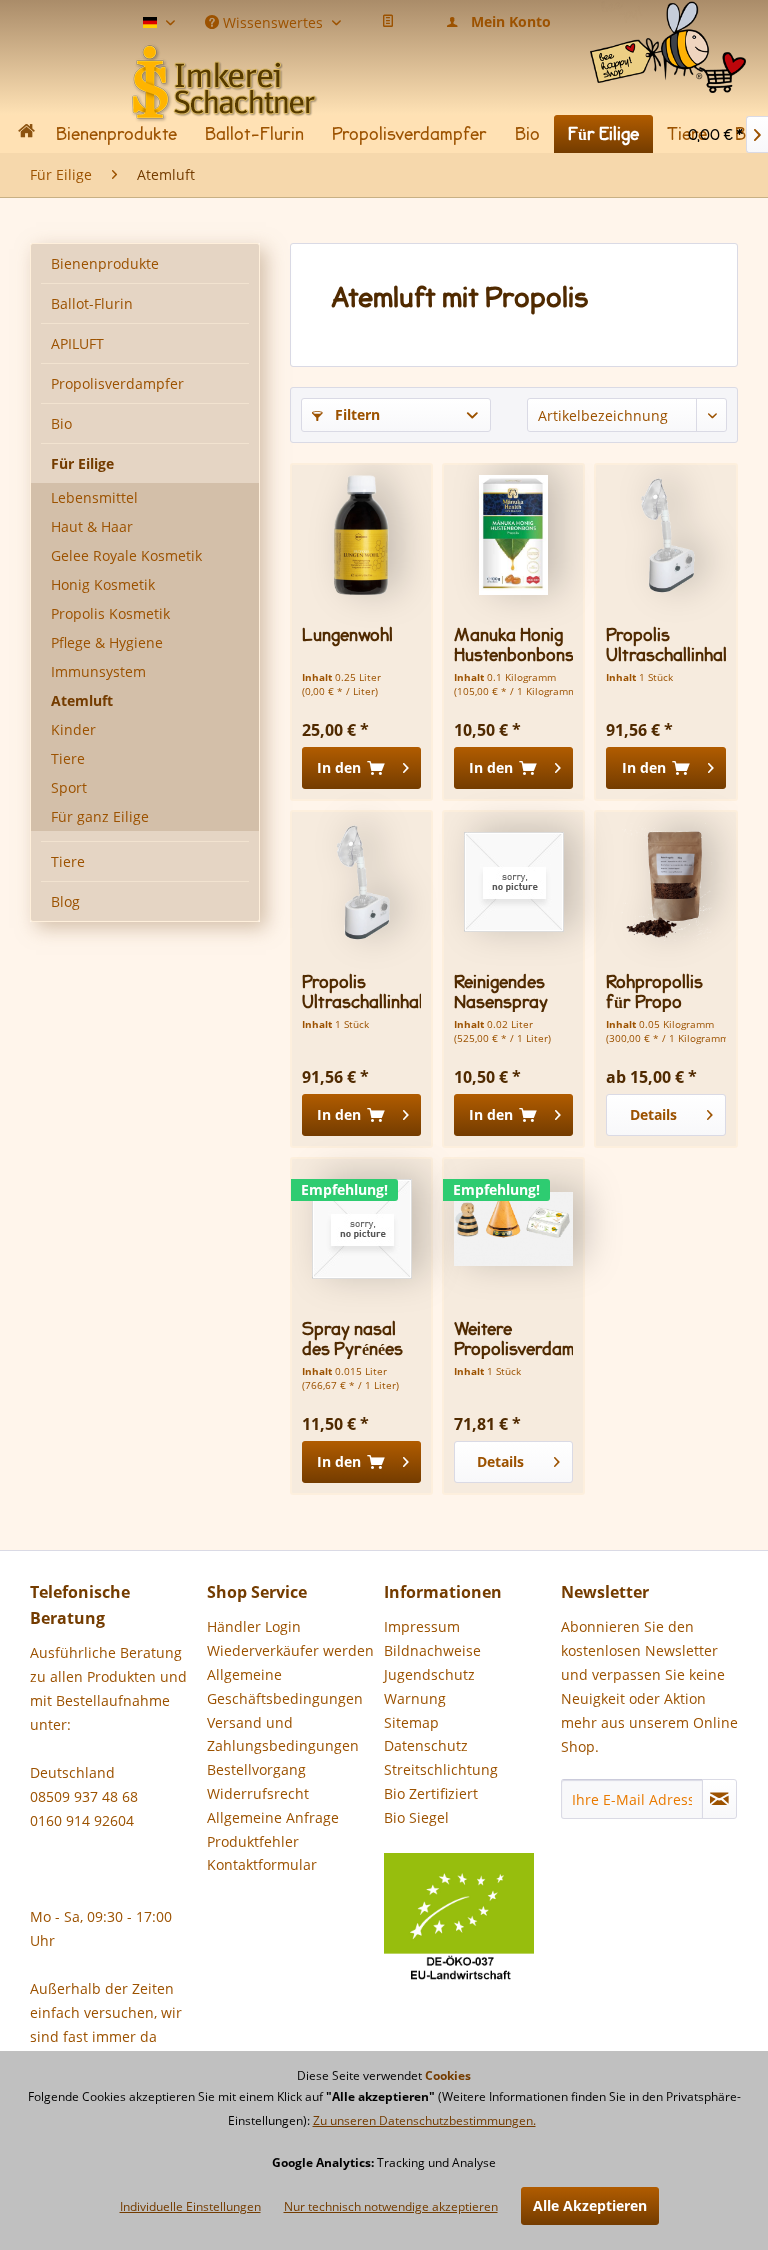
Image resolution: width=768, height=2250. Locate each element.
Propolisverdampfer (117, 383)
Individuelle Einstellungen (190, 2206)
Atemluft (82, 700)
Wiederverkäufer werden (290, 1650)
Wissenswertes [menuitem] (273, 21)
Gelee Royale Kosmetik (126, 555)
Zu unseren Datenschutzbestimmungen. (424, 2120)
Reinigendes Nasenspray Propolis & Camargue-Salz (501, 992)
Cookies (448, 2075)
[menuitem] (668, 25)
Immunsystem (98, 671)
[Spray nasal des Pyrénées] (361, 1229)
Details (653, 1114)
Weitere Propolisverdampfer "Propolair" (513, 1339)
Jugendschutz (429, 1674)
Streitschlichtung (441, 1769)
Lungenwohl (347, 635)
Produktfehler (253, 1841)
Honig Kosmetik (103, 584)
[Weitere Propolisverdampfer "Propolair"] (513, 1229)
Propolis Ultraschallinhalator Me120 (665, 645)
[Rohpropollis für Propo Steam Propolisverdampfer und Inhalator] (665, 882)
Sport (69, 787)
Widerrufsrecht (258, 1793)
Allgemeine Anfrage (273, 1817)
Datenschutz (426, 1745)
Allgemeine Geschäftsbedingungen (285, 1686)
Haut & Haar (92, 526)
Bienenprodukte (105, 263)
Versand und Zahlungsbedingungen (283, 1734)
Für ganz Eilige (100, 816)
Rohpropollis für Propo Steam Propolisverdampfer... (665, 992)
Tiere (68, 758)
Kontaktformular (262, 1864)
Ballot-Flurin (92, 303)
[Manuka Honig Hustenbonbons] (513, 535)
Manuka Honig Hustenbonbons (513, 645)
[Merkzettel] (388, 22)
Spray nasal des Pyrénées (352, 1339)
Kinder (73, 729)
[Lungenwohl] (361, 535)
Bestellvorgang (256, 1769)
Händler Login (254, 1626)
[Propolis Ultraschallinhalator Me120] (665, 535)
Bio (61, 423)
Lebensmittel (94, 497)
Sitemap (411, 1722)
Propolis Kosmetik (110, 613)
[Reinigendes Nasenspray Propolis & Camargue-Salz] (513, 882)
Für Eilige (82, 463)
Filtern (355, 414)
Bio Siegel (416, 1817)
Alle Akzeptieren (590, 2205)
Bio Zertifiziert (431, 1793)
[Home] (26, 134)
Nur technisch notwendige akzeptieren (391, 2206)
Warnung (415, 1698)
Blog (65, 901)
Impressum (422, 1626)
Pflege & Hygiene (107, 642)
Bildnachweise (432, 1650)
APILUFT (77, 343)
